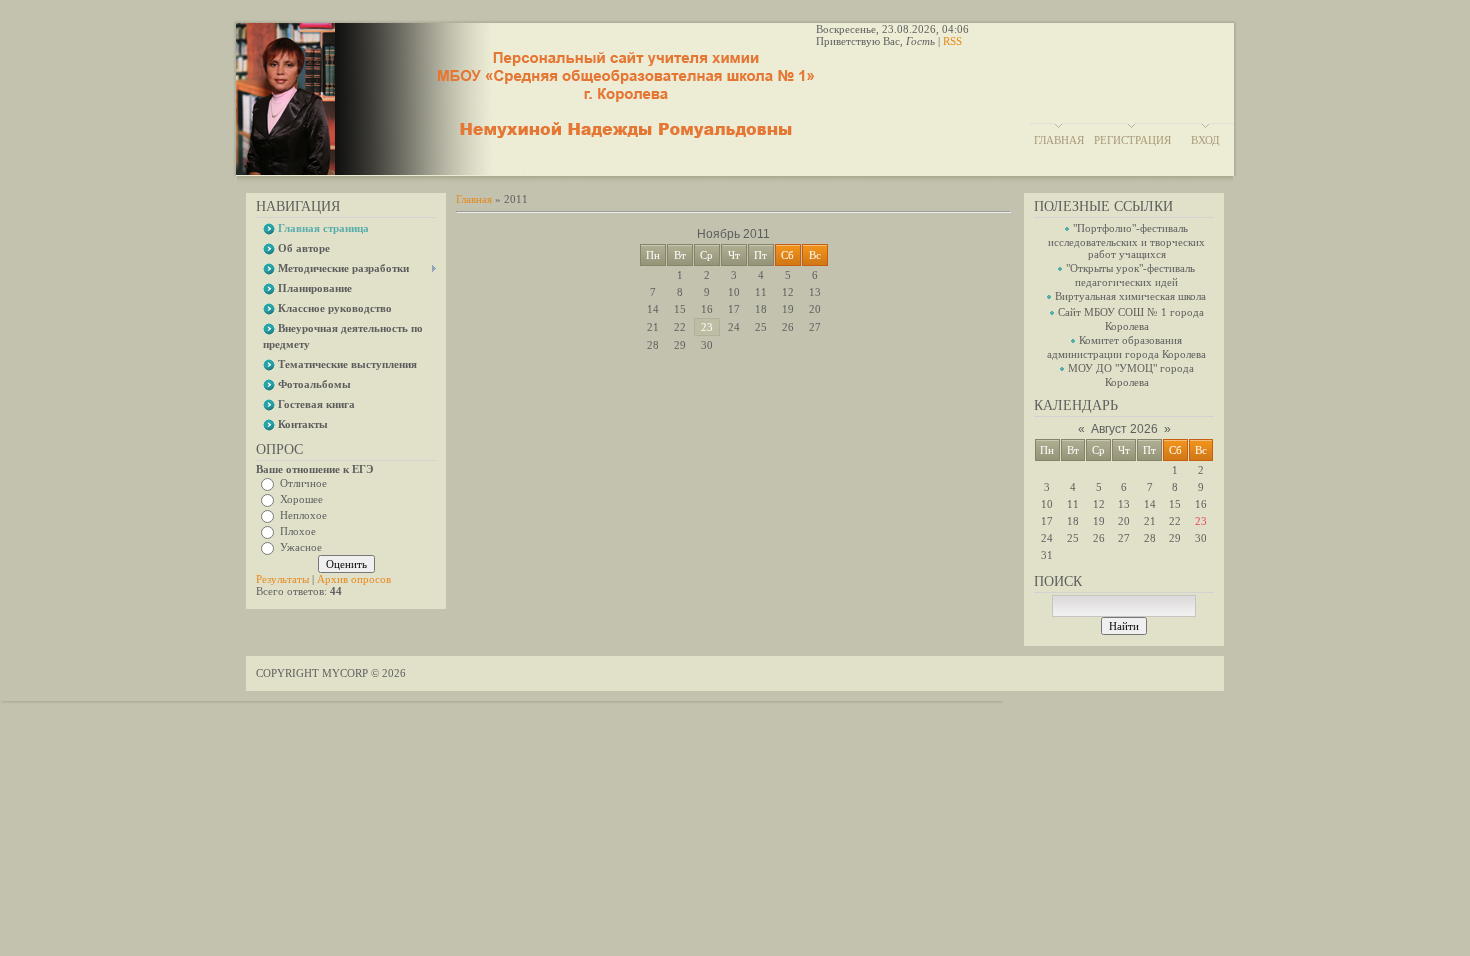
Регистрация (1132, 140)
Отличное (303, 483)
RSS (952, 41)
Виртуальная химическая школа (1130, 296)
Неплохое (303, 515)
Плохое (298, 531)
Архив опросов (354, 579)
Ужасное (301, 547)
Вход (1205, 140)
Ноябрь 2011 (733, 234)
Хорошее (301, 499)
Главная (1059, 140)
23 (707, 327)
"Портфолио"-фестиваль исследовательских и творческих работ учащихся (1126, 241)
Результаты (282, 579)
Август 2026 (1124, 429)
